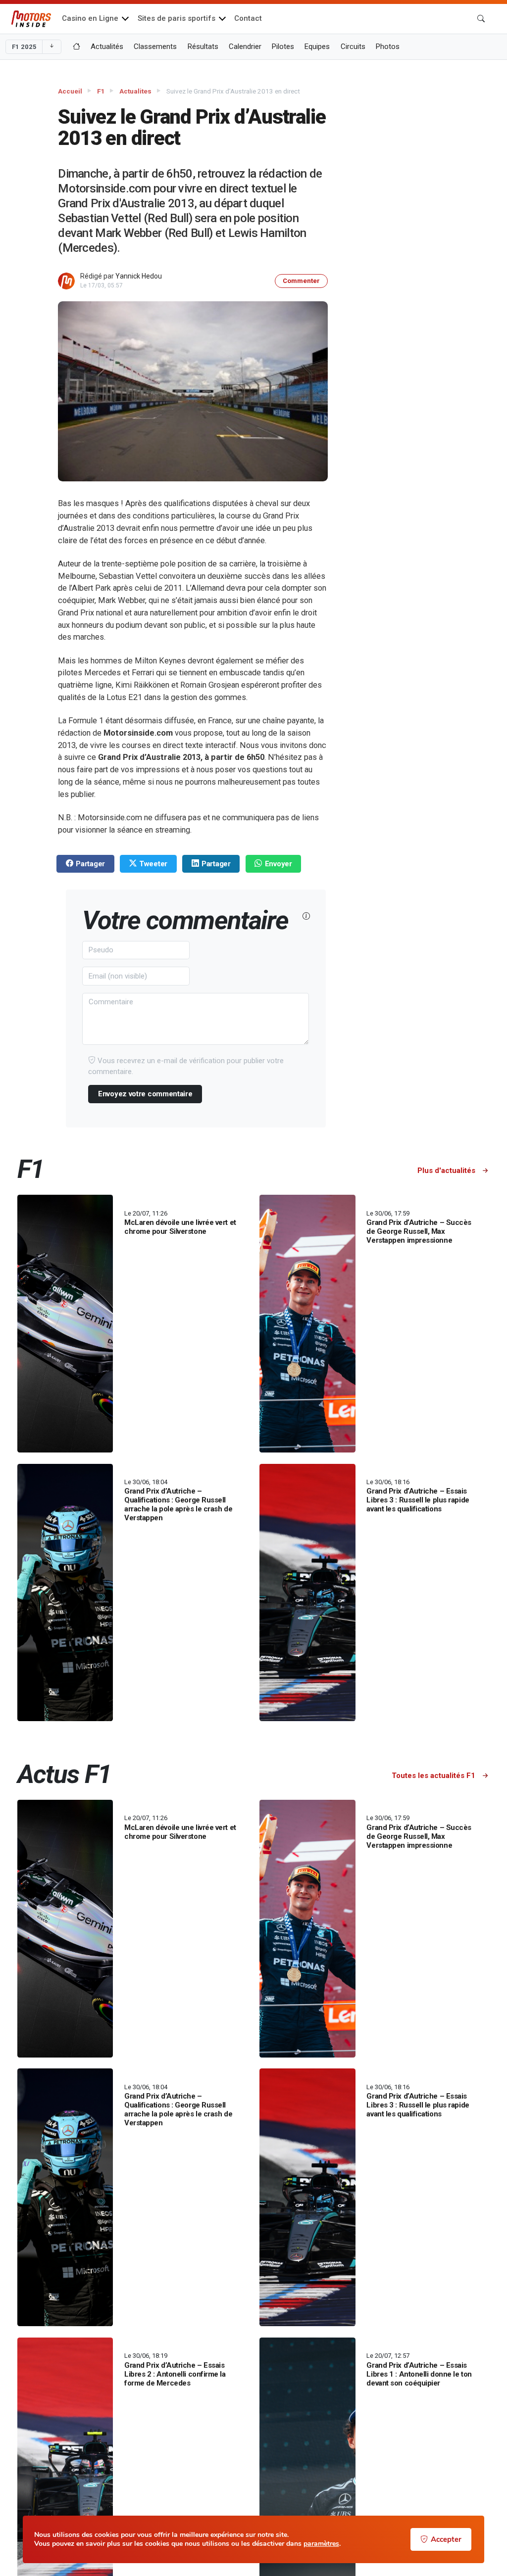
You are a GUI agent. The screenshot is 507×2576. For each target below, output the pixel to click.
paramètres (321, 2544)
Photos (388, 47)
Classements (155, 47)
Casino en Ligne (90, 18)
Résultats (203, 47)
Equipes (317, 47)
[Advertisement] (435, 231)
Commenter (301, 281)
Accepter (446, 2539)
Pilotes (283, 47)
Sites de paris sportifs (177, 18)
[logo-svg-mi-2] (31, 19)
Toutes (433, 1776)
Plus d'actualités (447, 1171)
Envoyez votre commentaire (145, 1094)
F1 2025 (24, 47)
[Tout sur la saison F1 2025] (76, 47)
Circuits (353, 47)
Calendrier (245, 47)
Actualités (107, 47)
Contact (248, 18)
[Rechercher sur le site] (481, 19)
